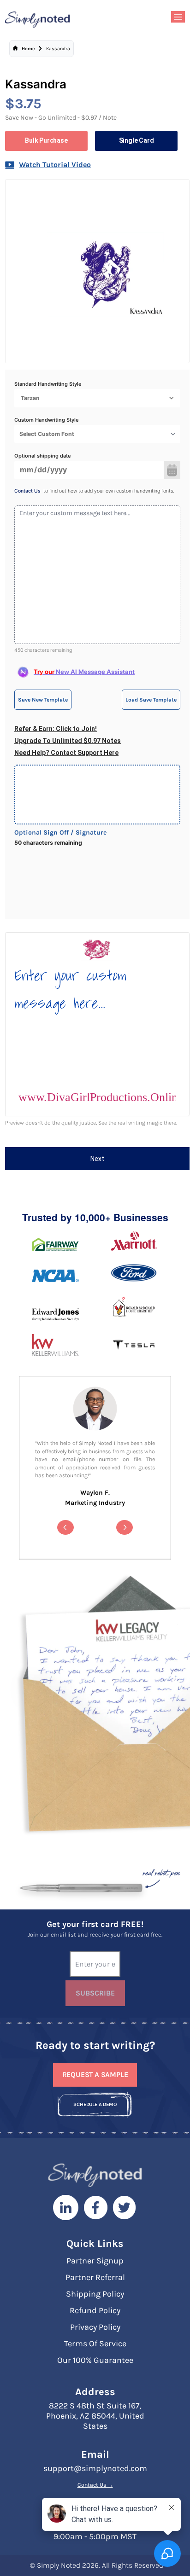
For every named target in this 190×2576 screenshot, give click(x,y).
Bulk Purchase (46, 140)
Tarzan (30, 398)
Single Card (137, 140)
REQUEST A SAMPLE (95, 2074)
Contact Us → (95, 2485)
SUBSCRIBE (95, 1993)
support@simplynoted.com (95, 2468)
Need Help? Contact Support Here (66, 753)
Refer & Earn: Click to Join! (56, 729)
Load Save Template (151, 700)
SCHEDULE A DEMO (95, 2104)
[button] (65, 1527)
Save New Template (43, 700)
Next (97, 1159)
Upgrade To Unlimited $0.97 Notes (68, 741)
